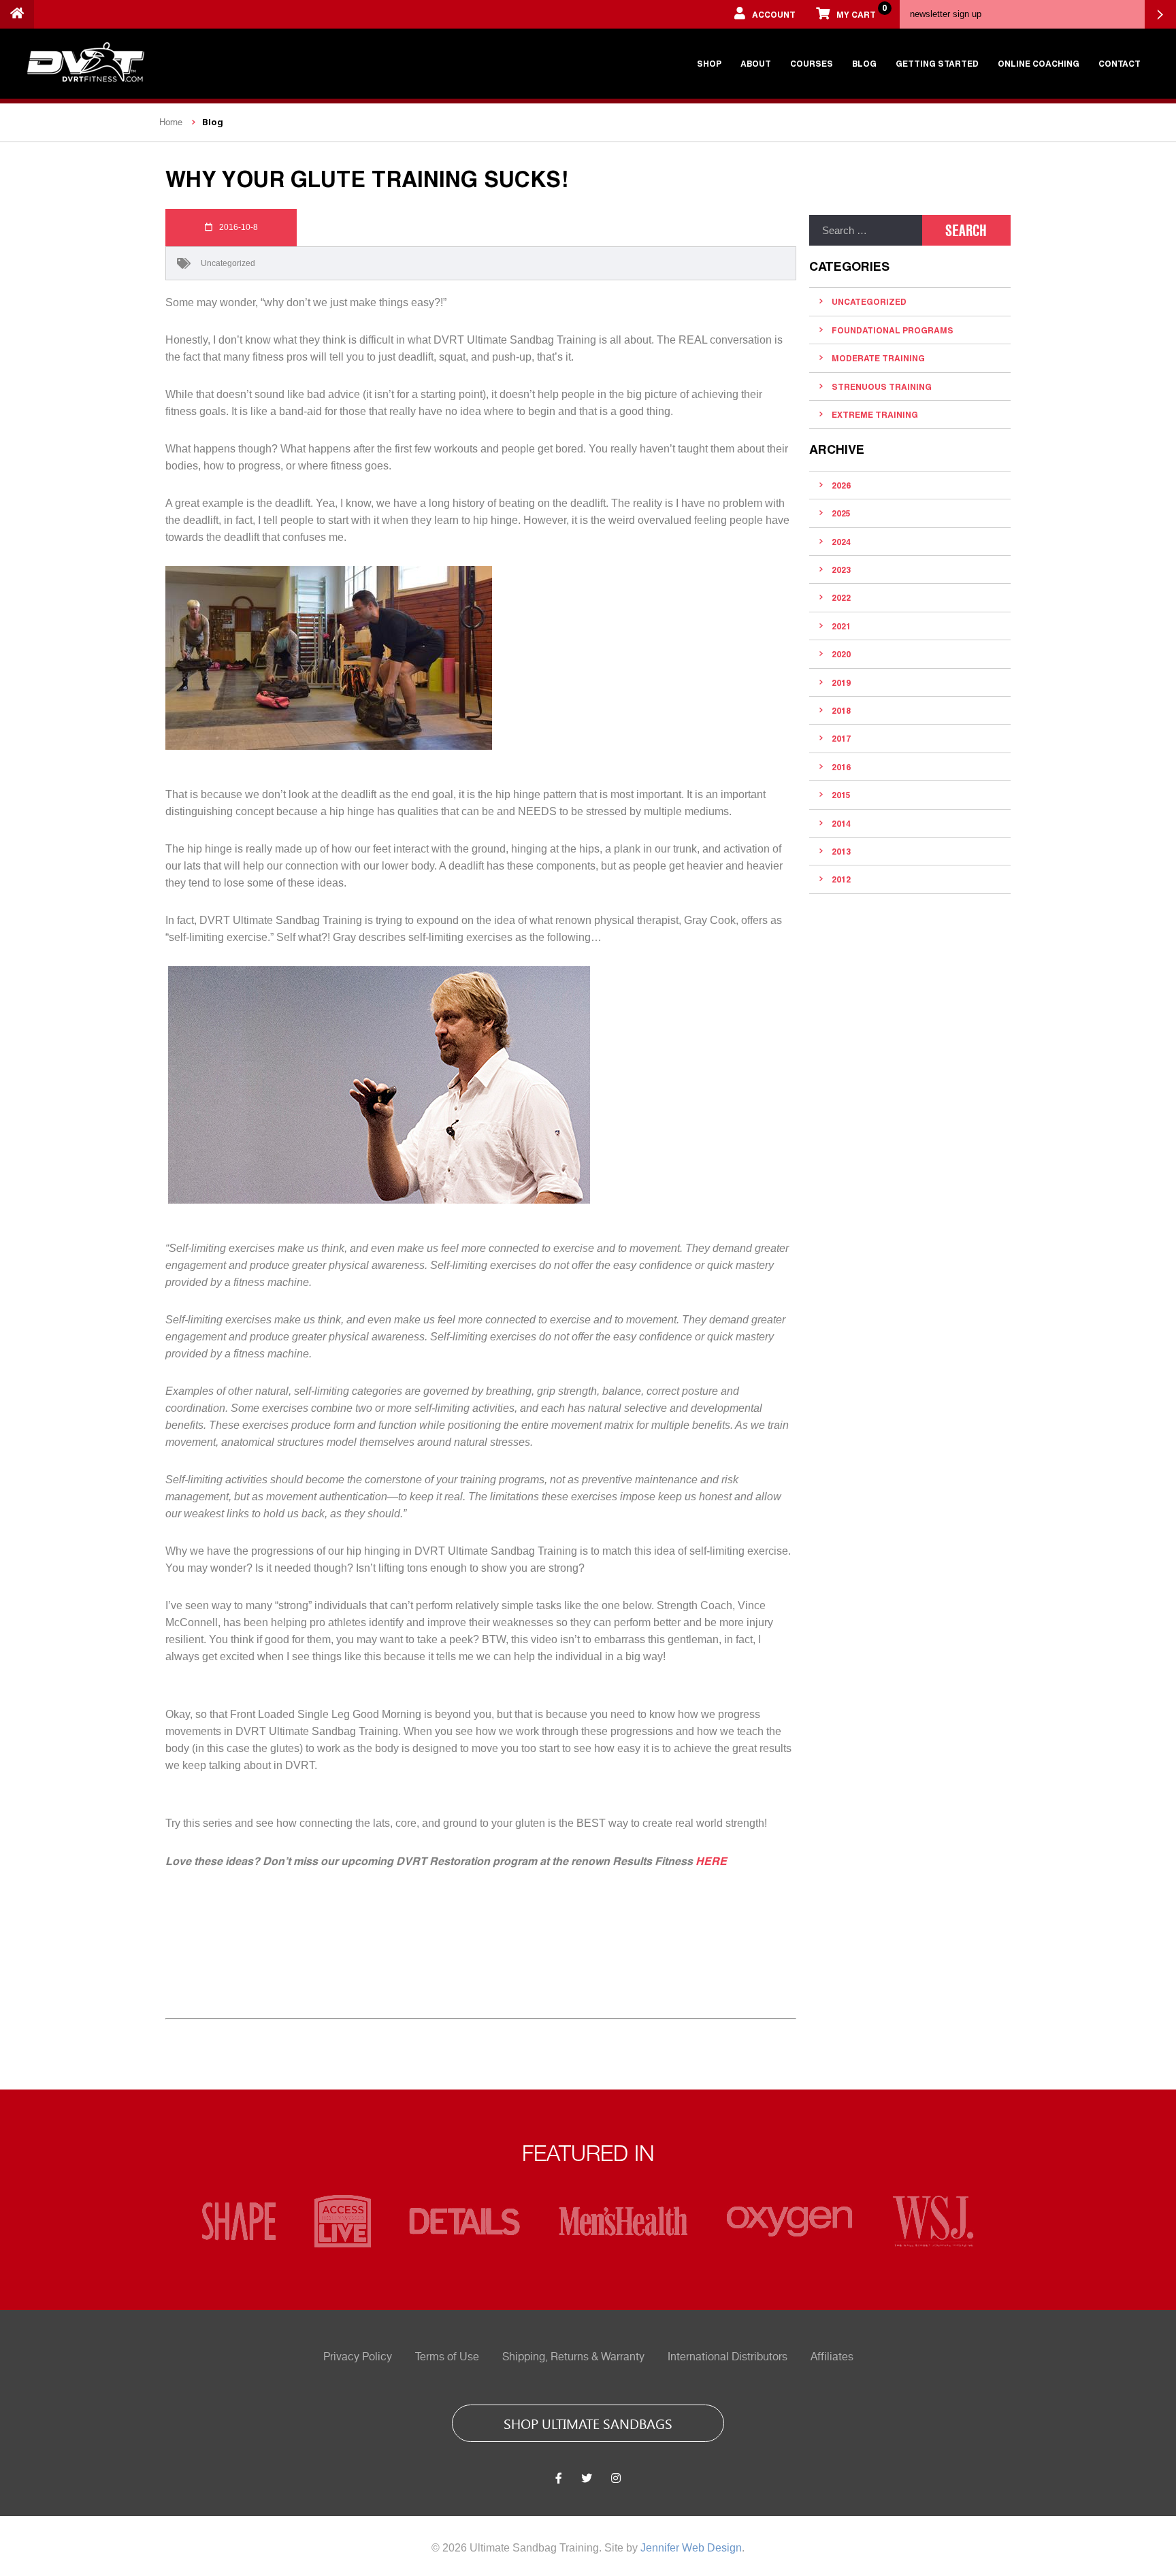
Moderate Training (878, 358)
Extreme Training (875, 414)
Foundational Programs (893, 330)
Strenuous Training (882, 386)
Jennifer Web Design (691, 2548)
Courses (812, 63)
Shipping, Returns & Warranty (573, 2357)
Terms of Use (447, 2357)
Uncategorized (228, 263)
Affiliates (832, 2357)
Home (171, 122)
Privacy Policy (358, 2357)
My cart (861, 11)
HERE (711, 1861)
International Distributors (728, 2357)
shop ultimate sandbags (588, 2423)
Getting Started (937, 63)
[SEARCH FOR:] (866, 230)
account (774, 14)
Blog (864, 63)
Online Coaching (1039, 63)
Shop (709, 63)
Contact (1120, 63)
